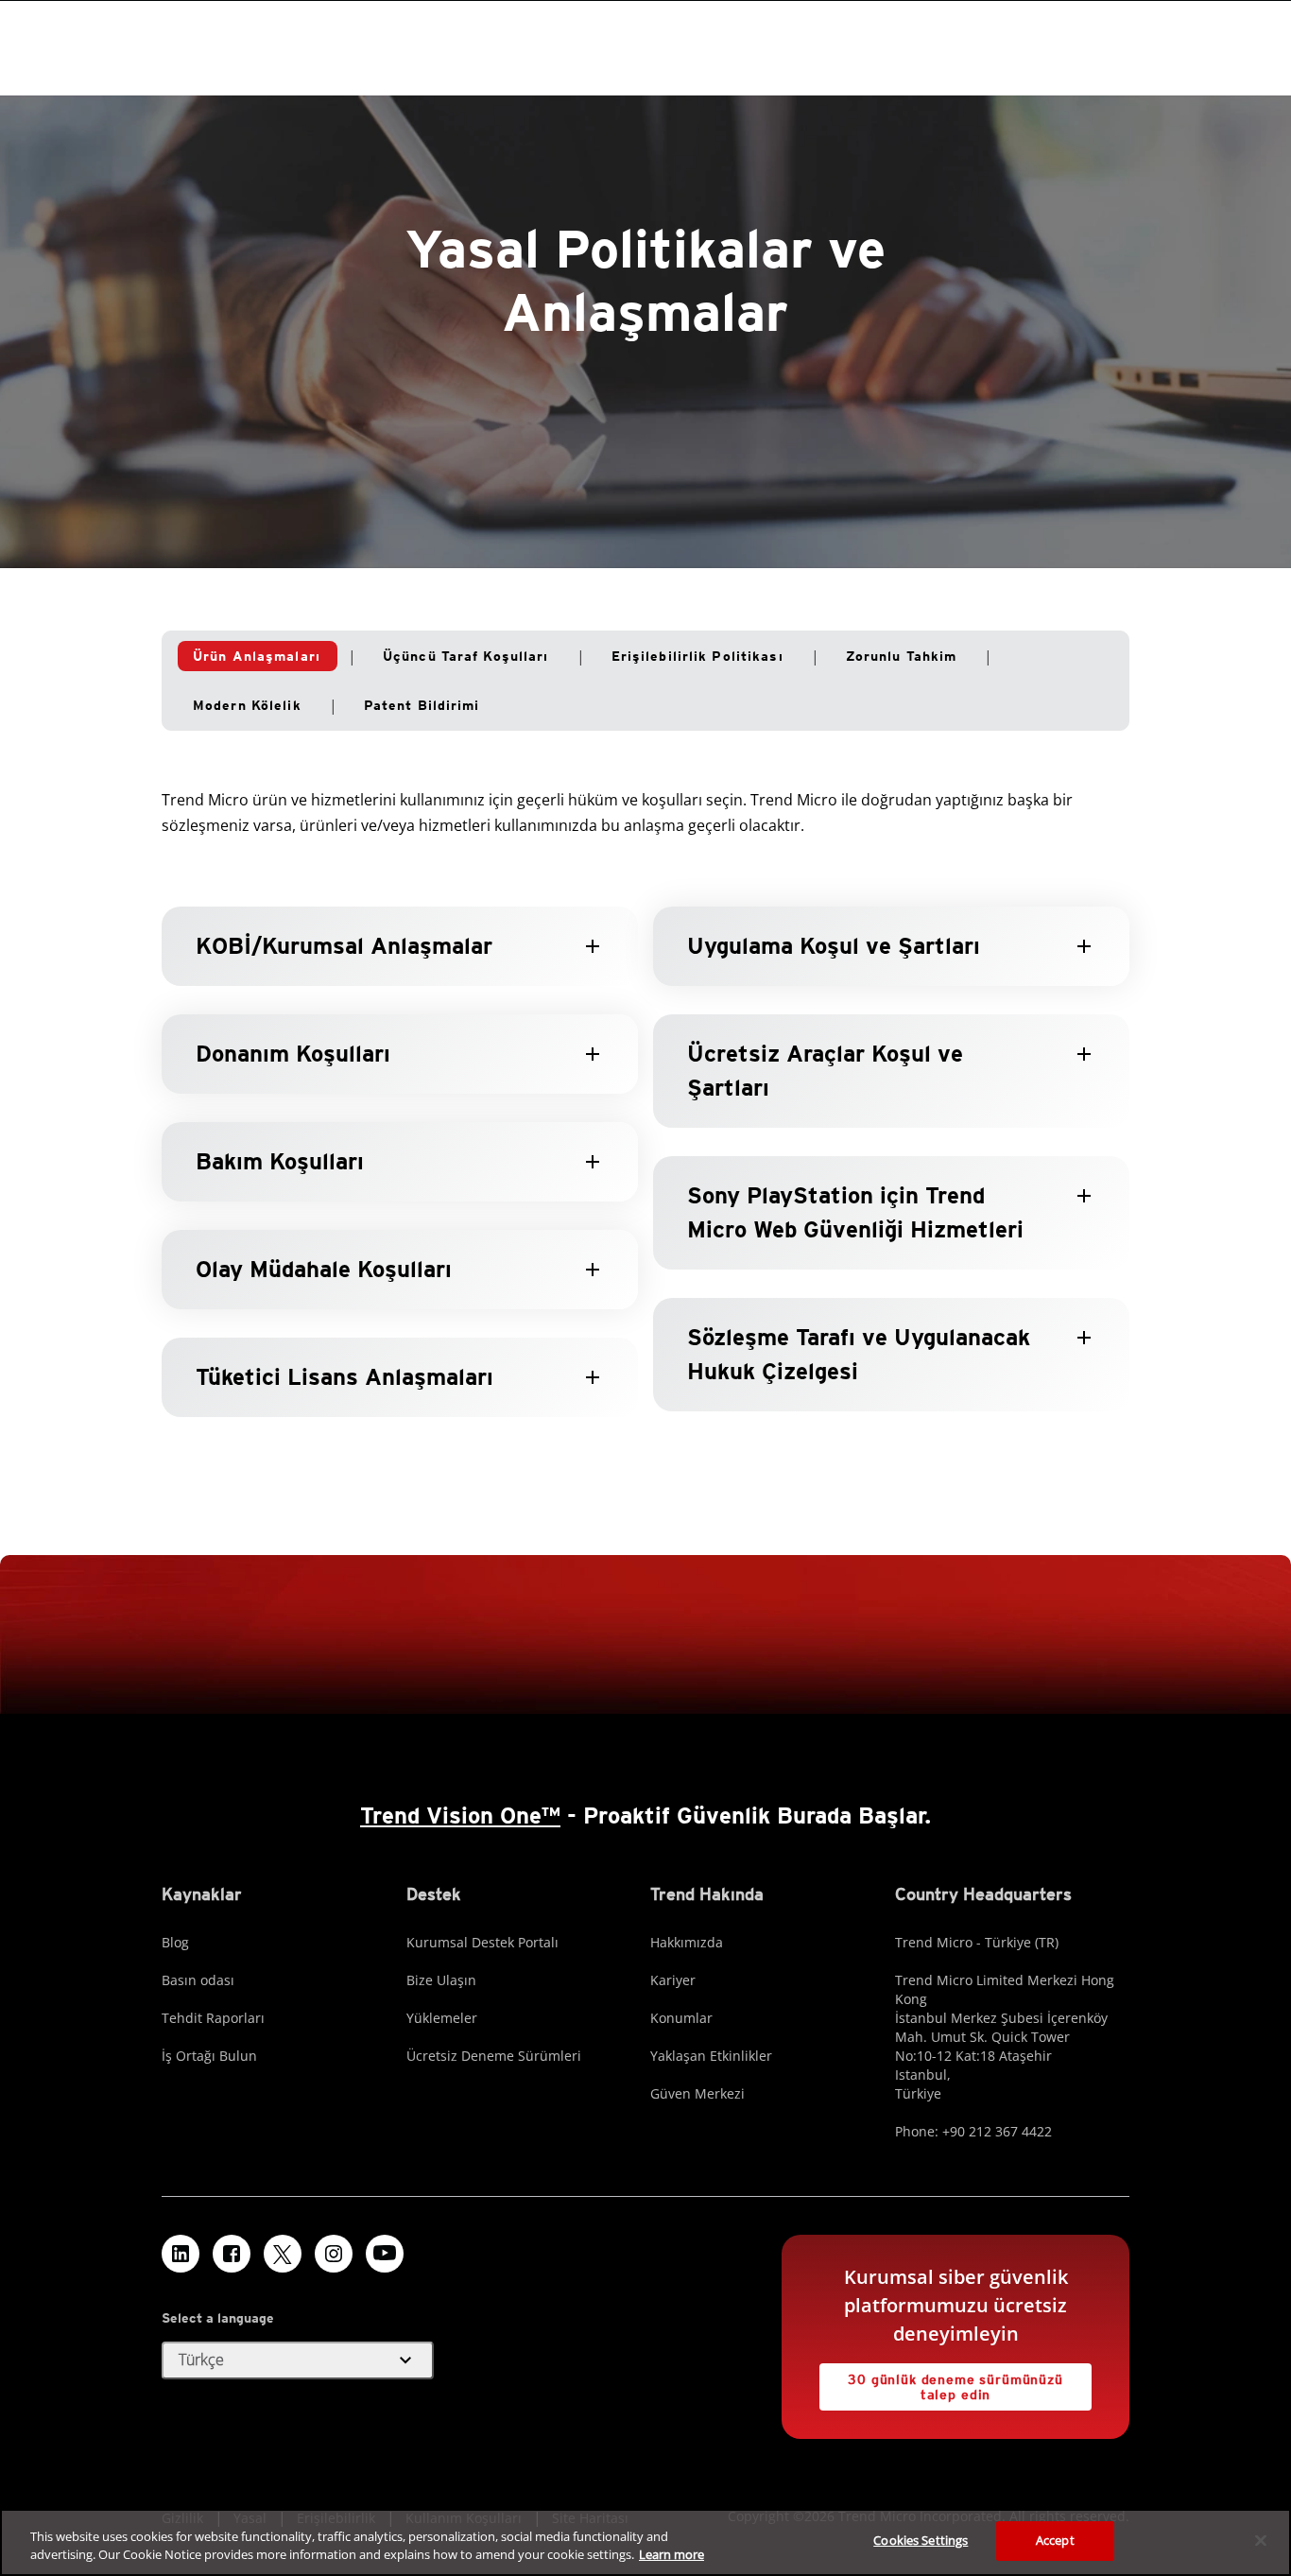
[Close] (1261, 2540)
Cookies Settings (921, 2540)
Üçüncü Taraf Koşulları (466, 656)
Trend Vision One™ (460, 1815)
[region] (645, 2542)
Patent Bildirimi (422, 705)
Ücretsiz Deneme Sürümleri (494, 2056)
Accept (1055, 2540)
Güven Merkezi (697, 2093)
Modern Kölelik (247, 705)
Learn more (671, 2555)
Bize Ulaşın (441, 1980)
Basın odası (198, 1980)
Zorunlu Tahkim (902, 656)
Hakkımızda (687, 1942)
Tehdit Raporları (213, 2018)
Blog (175, 1942)
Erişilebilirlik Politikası (697, 656)
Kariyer (673, 1980)
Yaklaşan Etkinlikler (711, 2056)
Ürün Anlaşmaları (257, 656)
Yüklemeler (442, 2018)
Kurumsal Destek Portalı (482, 1942)
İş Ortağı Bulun (209, 2056)
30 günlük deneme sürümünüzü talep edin (955, 2387)
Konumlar (681, 2018)
